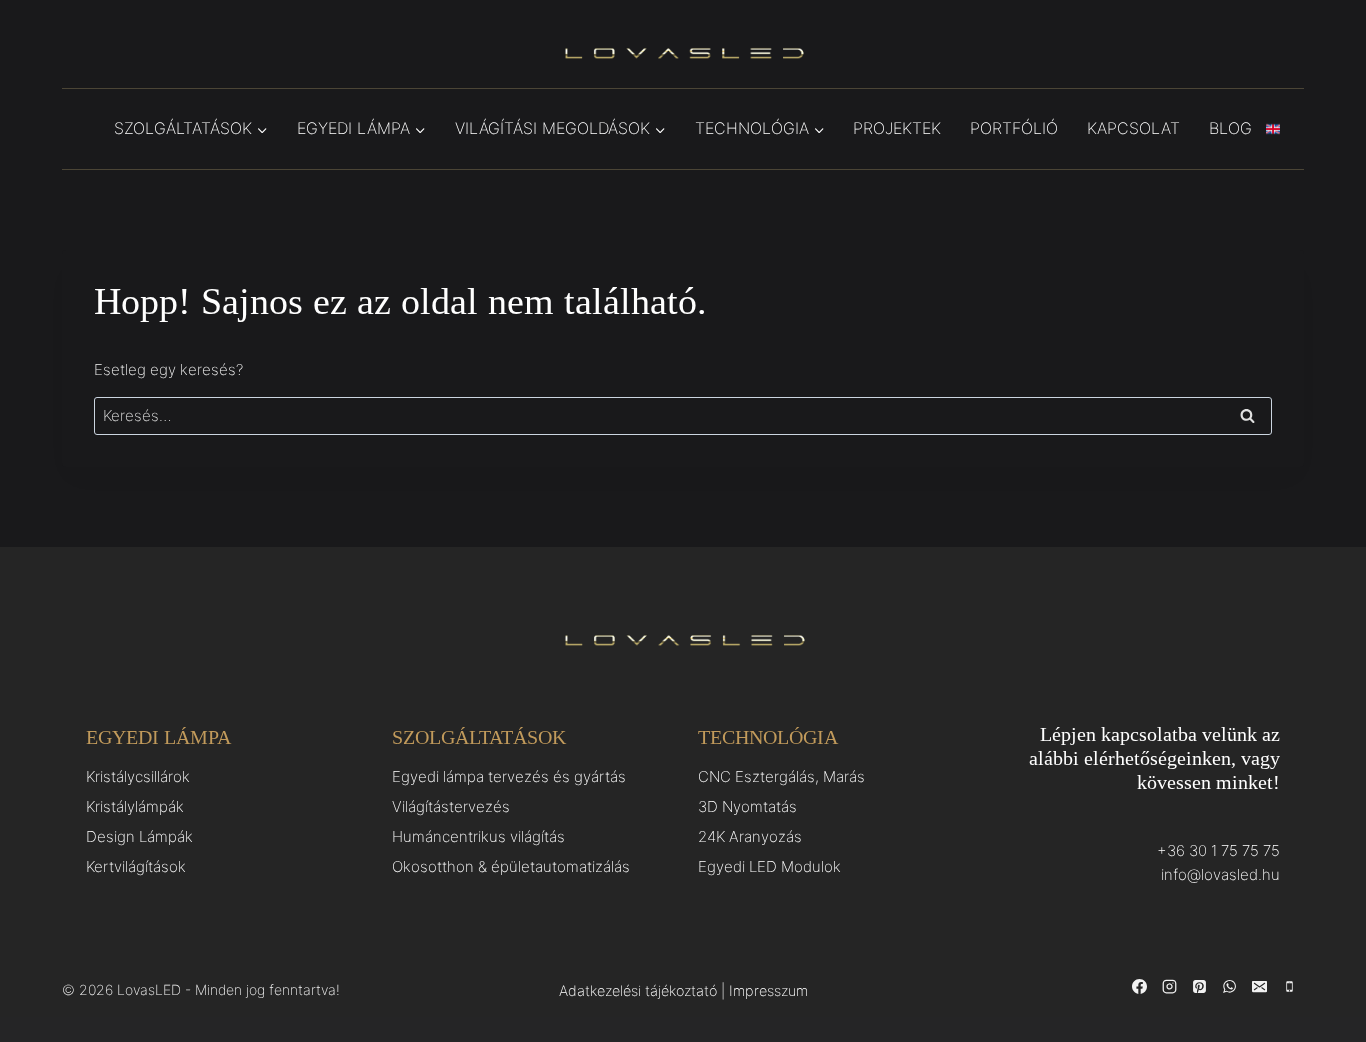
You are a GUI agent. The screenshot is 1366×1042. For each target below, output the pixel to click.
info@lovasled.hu (1220, 874)
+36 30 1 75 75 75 (1218, 850)
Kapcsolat (1133, 128)
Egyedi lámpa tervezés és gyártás (509, 776)
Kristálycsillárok (138, 776)
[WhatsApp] (1229, 987)
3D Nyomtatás (747, 806)
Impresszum (768, 990)
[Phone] (1289, 987)
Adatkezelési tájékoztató (638, 990)
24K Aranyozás (750, 836)
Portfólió (1014, 128)
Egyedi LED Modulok (769, 866)
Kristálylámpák (135, 806)
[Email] (1259, 987)
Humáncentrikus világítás (478, 836)
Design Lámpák (139, 836)
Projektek (897, 128)
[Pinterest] (1199, 987)
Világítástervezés (451, 806)
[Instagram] (1169, 987)
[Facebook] (1139, 987)
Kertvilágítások (136, 866)
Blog (1230, 128)
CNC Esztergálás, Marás (781, 776)
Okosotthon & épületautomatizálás (511, 866)
